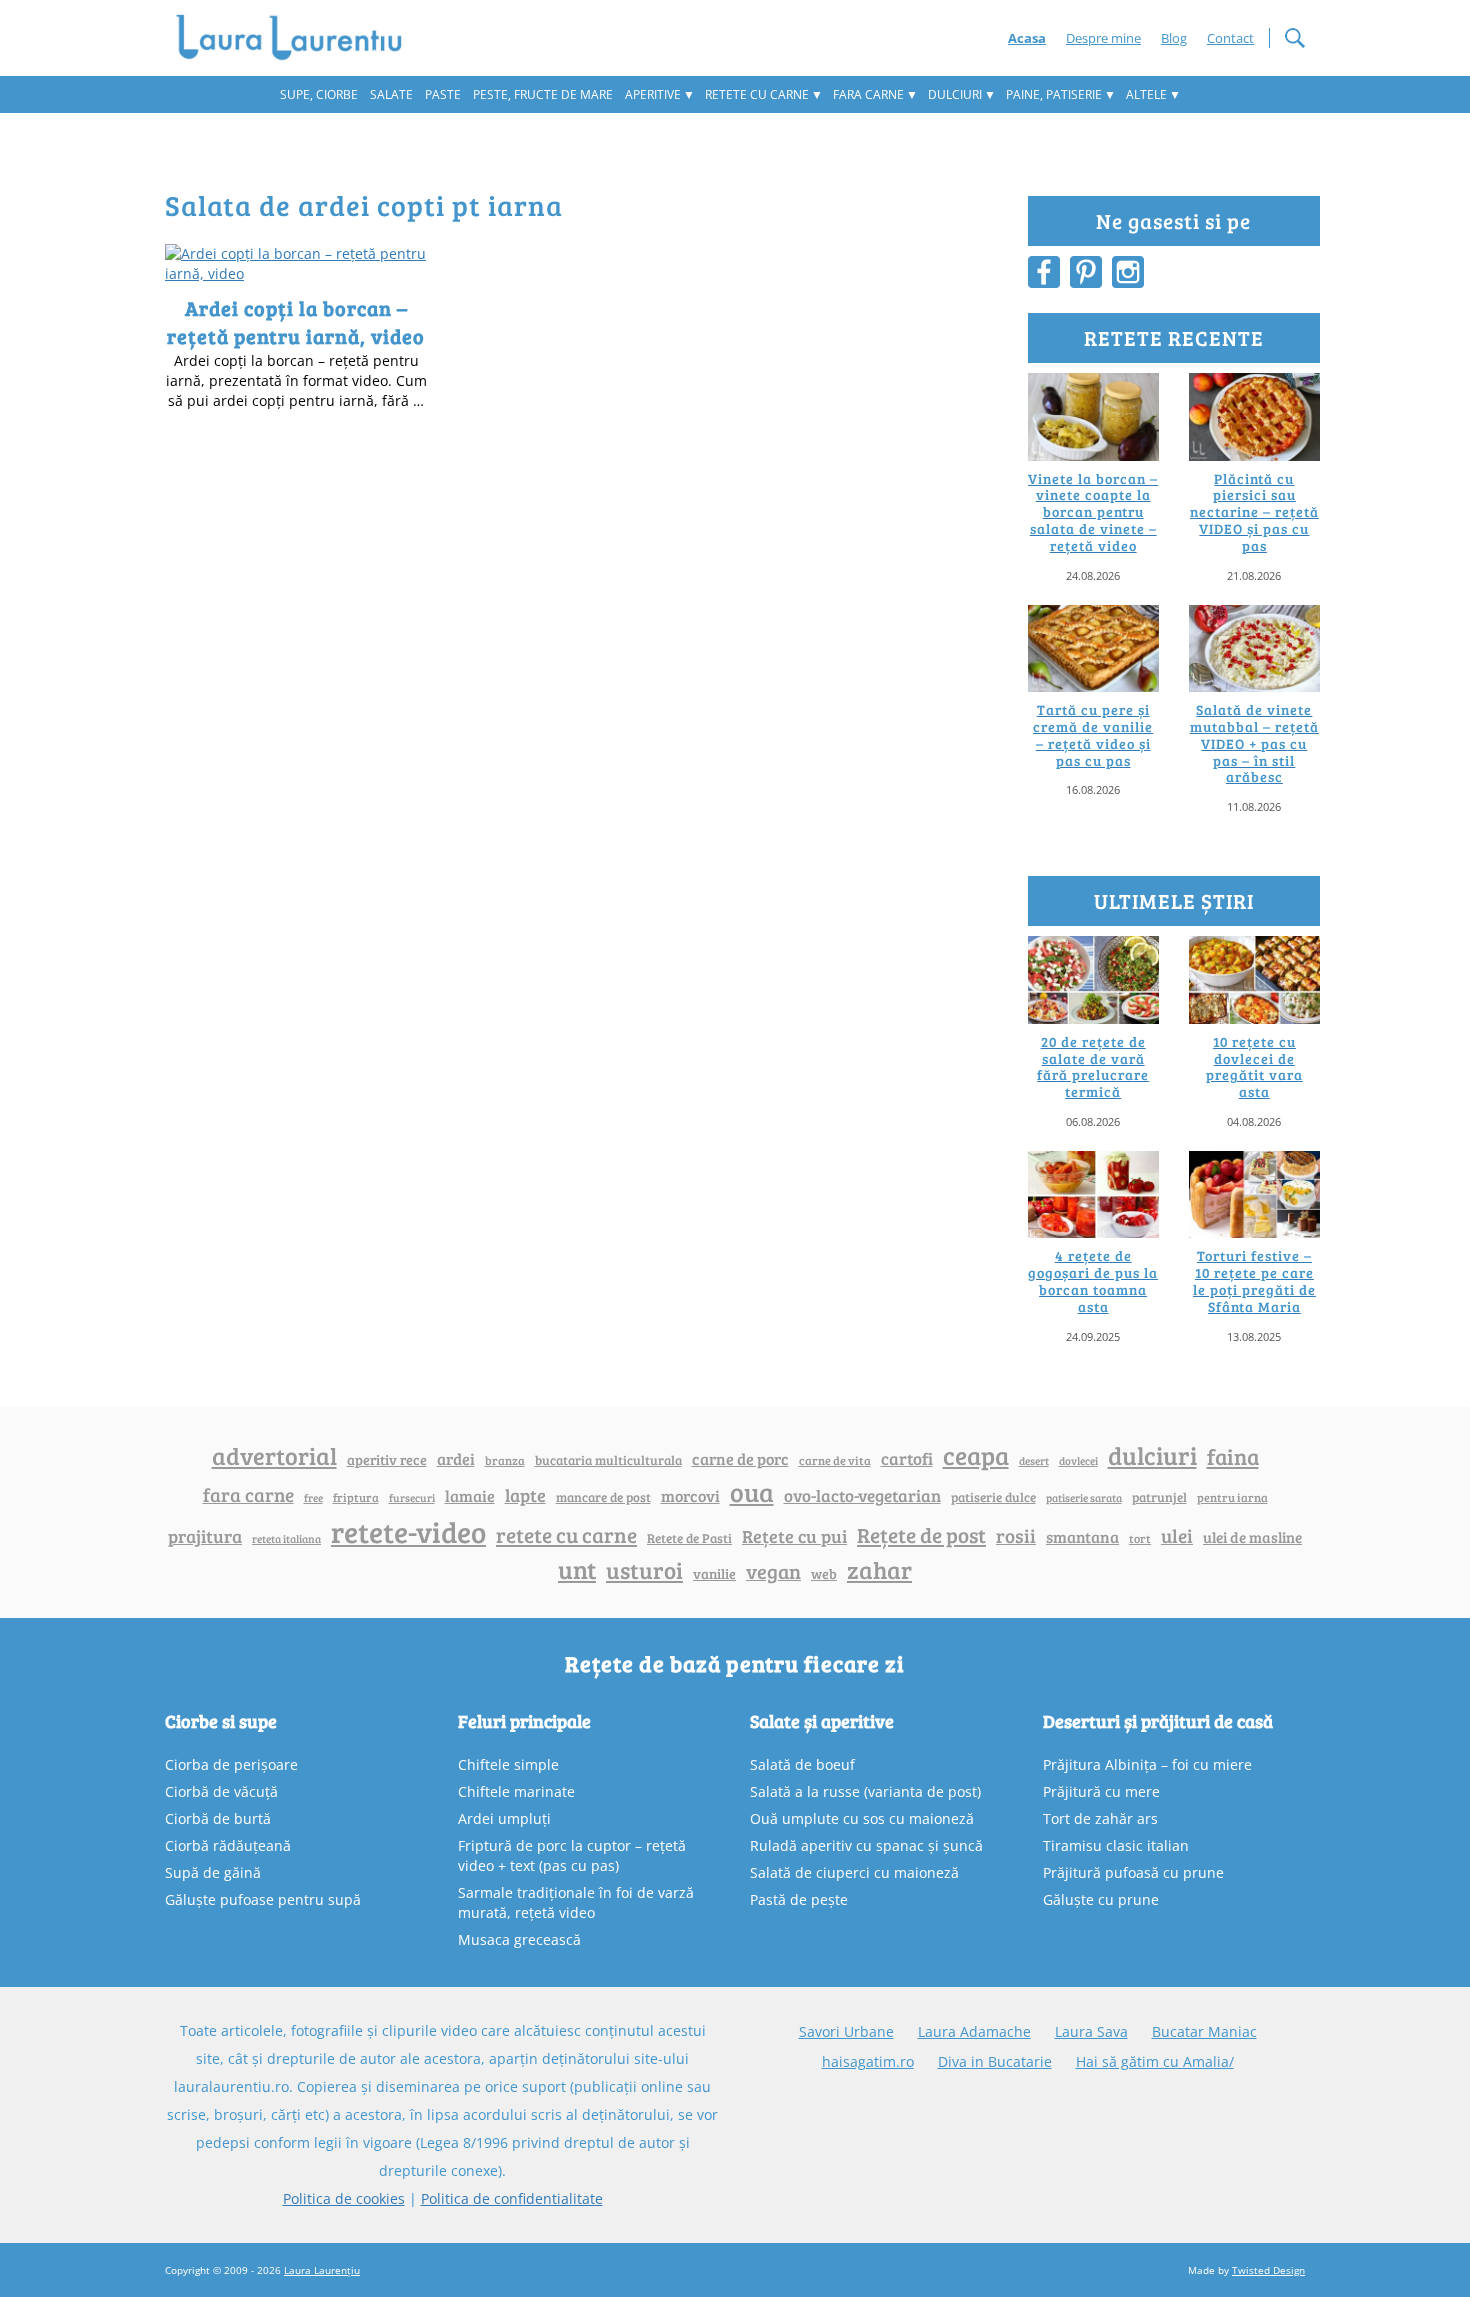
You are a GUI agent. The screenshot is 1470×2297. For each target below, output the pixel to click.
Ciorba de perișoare (231, 1764)
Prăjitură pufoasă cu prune (1133, 1872)
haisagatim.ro (868, 2061)
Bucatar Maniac (1204, 2031)
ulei (1177, 1535)
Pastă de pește (799, 1899)
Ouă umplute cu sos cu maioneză (862, 1818)
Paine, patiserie (1054, 94)
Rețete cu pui (794, 1535)
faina (1233, 1456)
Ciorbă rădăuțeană (228, 1845)
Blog (1174, 38)
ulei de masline (1252, 1537)
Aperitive (653, 94)
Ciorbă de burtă (218, 1818)
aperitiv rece (387, 1459)
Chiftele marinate (516, 1791)
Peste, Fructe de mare (543, 94)
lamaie (470, 1495)
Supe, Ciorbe (319, 94)
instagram (1128, 272)
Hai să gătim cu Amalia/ (1155, 2061)
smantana (1082, 1537)
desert (1034, 1461)
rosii (1016, 1535)
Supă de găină (213, 1872)
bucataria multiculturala (608, 1460)
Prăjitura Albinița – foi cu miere (1147, 1764)
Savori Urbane (846, 2031)
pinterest (1086, 272)
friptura (356, 1497)
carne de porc (740, 1458)
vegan (773, 1571)
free (313, 1497)
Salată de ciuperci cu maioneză (854, 1872)
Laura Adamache (974, 2031)
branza (505, 1460)
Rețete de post (921, 1535)
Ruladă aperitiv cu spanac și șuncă (866, 1845)
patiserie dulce (993, 1497)
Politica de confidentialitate (512, 2198)
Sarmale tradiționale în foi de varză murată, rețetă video (576, 1902)
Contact (1230, 38)
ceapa (976, 1455)
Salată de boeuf (802, 1764)
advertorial (274, 1456)
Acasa (1027, 38)
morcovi (690, 1496)
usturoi (644, 1570)
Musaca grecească (519, 1939)
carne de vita (835, 1460)
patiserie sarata (1084, 1497)
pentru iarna (1232, 1497)
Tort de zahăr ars (1100, 1818)
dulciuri (1152, 1455)
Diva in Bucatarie (995, 2061)
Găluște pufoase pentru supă (263, 1899)
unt (577, 1569)
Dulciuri (955, 94)
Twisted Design (1268, 2270)
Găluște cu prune (1101, 1899)
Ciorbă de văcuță (221, 1791)
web (824, 1573)
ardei (456, 1458)
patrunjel (1159, 1497)
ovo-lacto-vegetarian (862, 1495)
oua (752, 1491)
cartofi (907, 1458)
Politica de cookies (344, 2198)
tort (1140, 1538)
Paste (443, 94)
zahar (879, 1569)
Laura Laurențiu (322, 2270)
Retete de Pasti (689, 1538)
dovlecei (1078, 1460)
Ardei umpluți (504, 1818)
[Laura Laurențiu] (296, 38)
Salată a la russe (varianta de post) (865, 1791)
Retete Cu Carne (757, 94)
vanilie (714, 1573)
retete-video (408, 1531)
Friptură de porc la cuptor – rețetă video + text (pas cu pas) (572, 1855)
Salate (391, 94)
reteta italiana (286, 1538)
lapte (525, 1495)
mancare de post (603, 1497)
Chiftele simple (508, 1764)
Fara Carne (868, 94)
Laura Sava (1091, 2031)
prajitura (205, 1536)
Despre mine (1103, 38)
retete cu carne (566, 1535)
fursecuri (412, 1497)
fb (1044, 272)
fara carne (248, 1494)
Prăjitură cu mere (1101, 1791)
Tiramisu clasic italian (1116, 1845)
